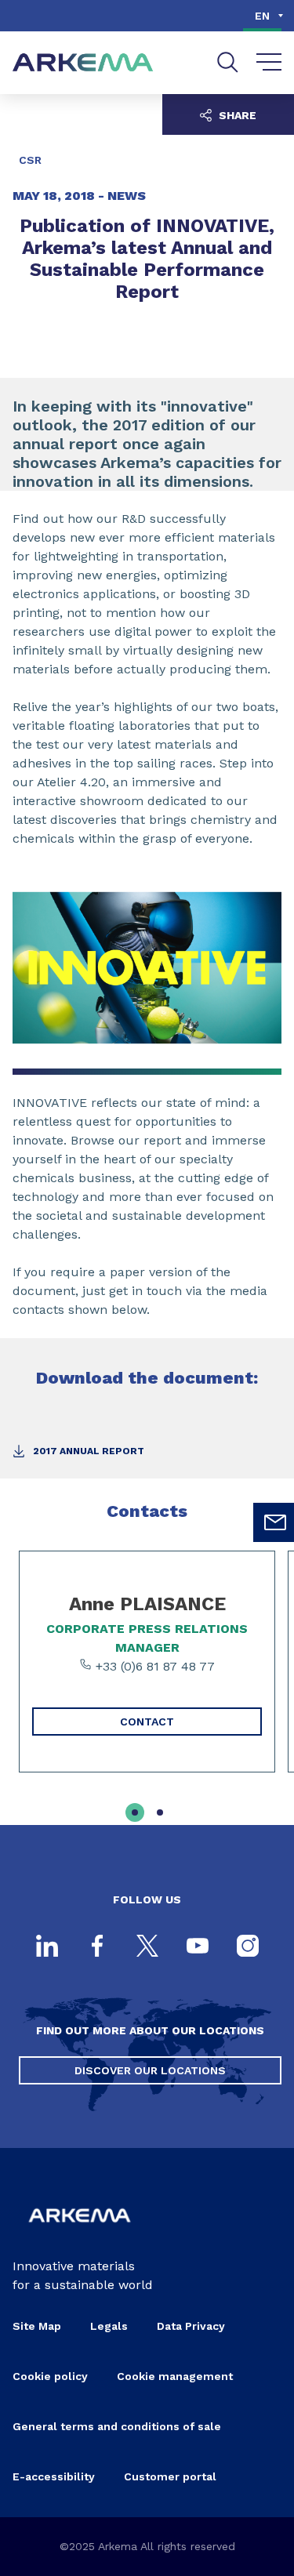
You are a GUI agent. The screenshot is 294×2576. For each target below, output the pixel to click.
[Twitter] (147, 1947)
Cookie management (175, 2376)
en (262, 16)
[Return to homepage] (83, 63)
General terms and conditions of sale (117, 2426)
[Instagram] (248, 1947)
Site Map (37, 2326)
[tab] (135, 1812)
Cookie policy (50, 2376)
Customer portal (170, 2476)
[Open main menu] (269, 63)
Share (236, 115)
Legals (109, 2326)
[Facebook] (97, 1947)
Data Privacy (191, 2326)
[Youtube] (198, 1947)
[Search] (228, 62)
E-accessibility (54, 2476)
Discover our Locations (150, 2070)
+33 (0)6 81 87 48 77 (153, 1666)
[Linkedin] (47, 1947)
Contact (147, 1722)
